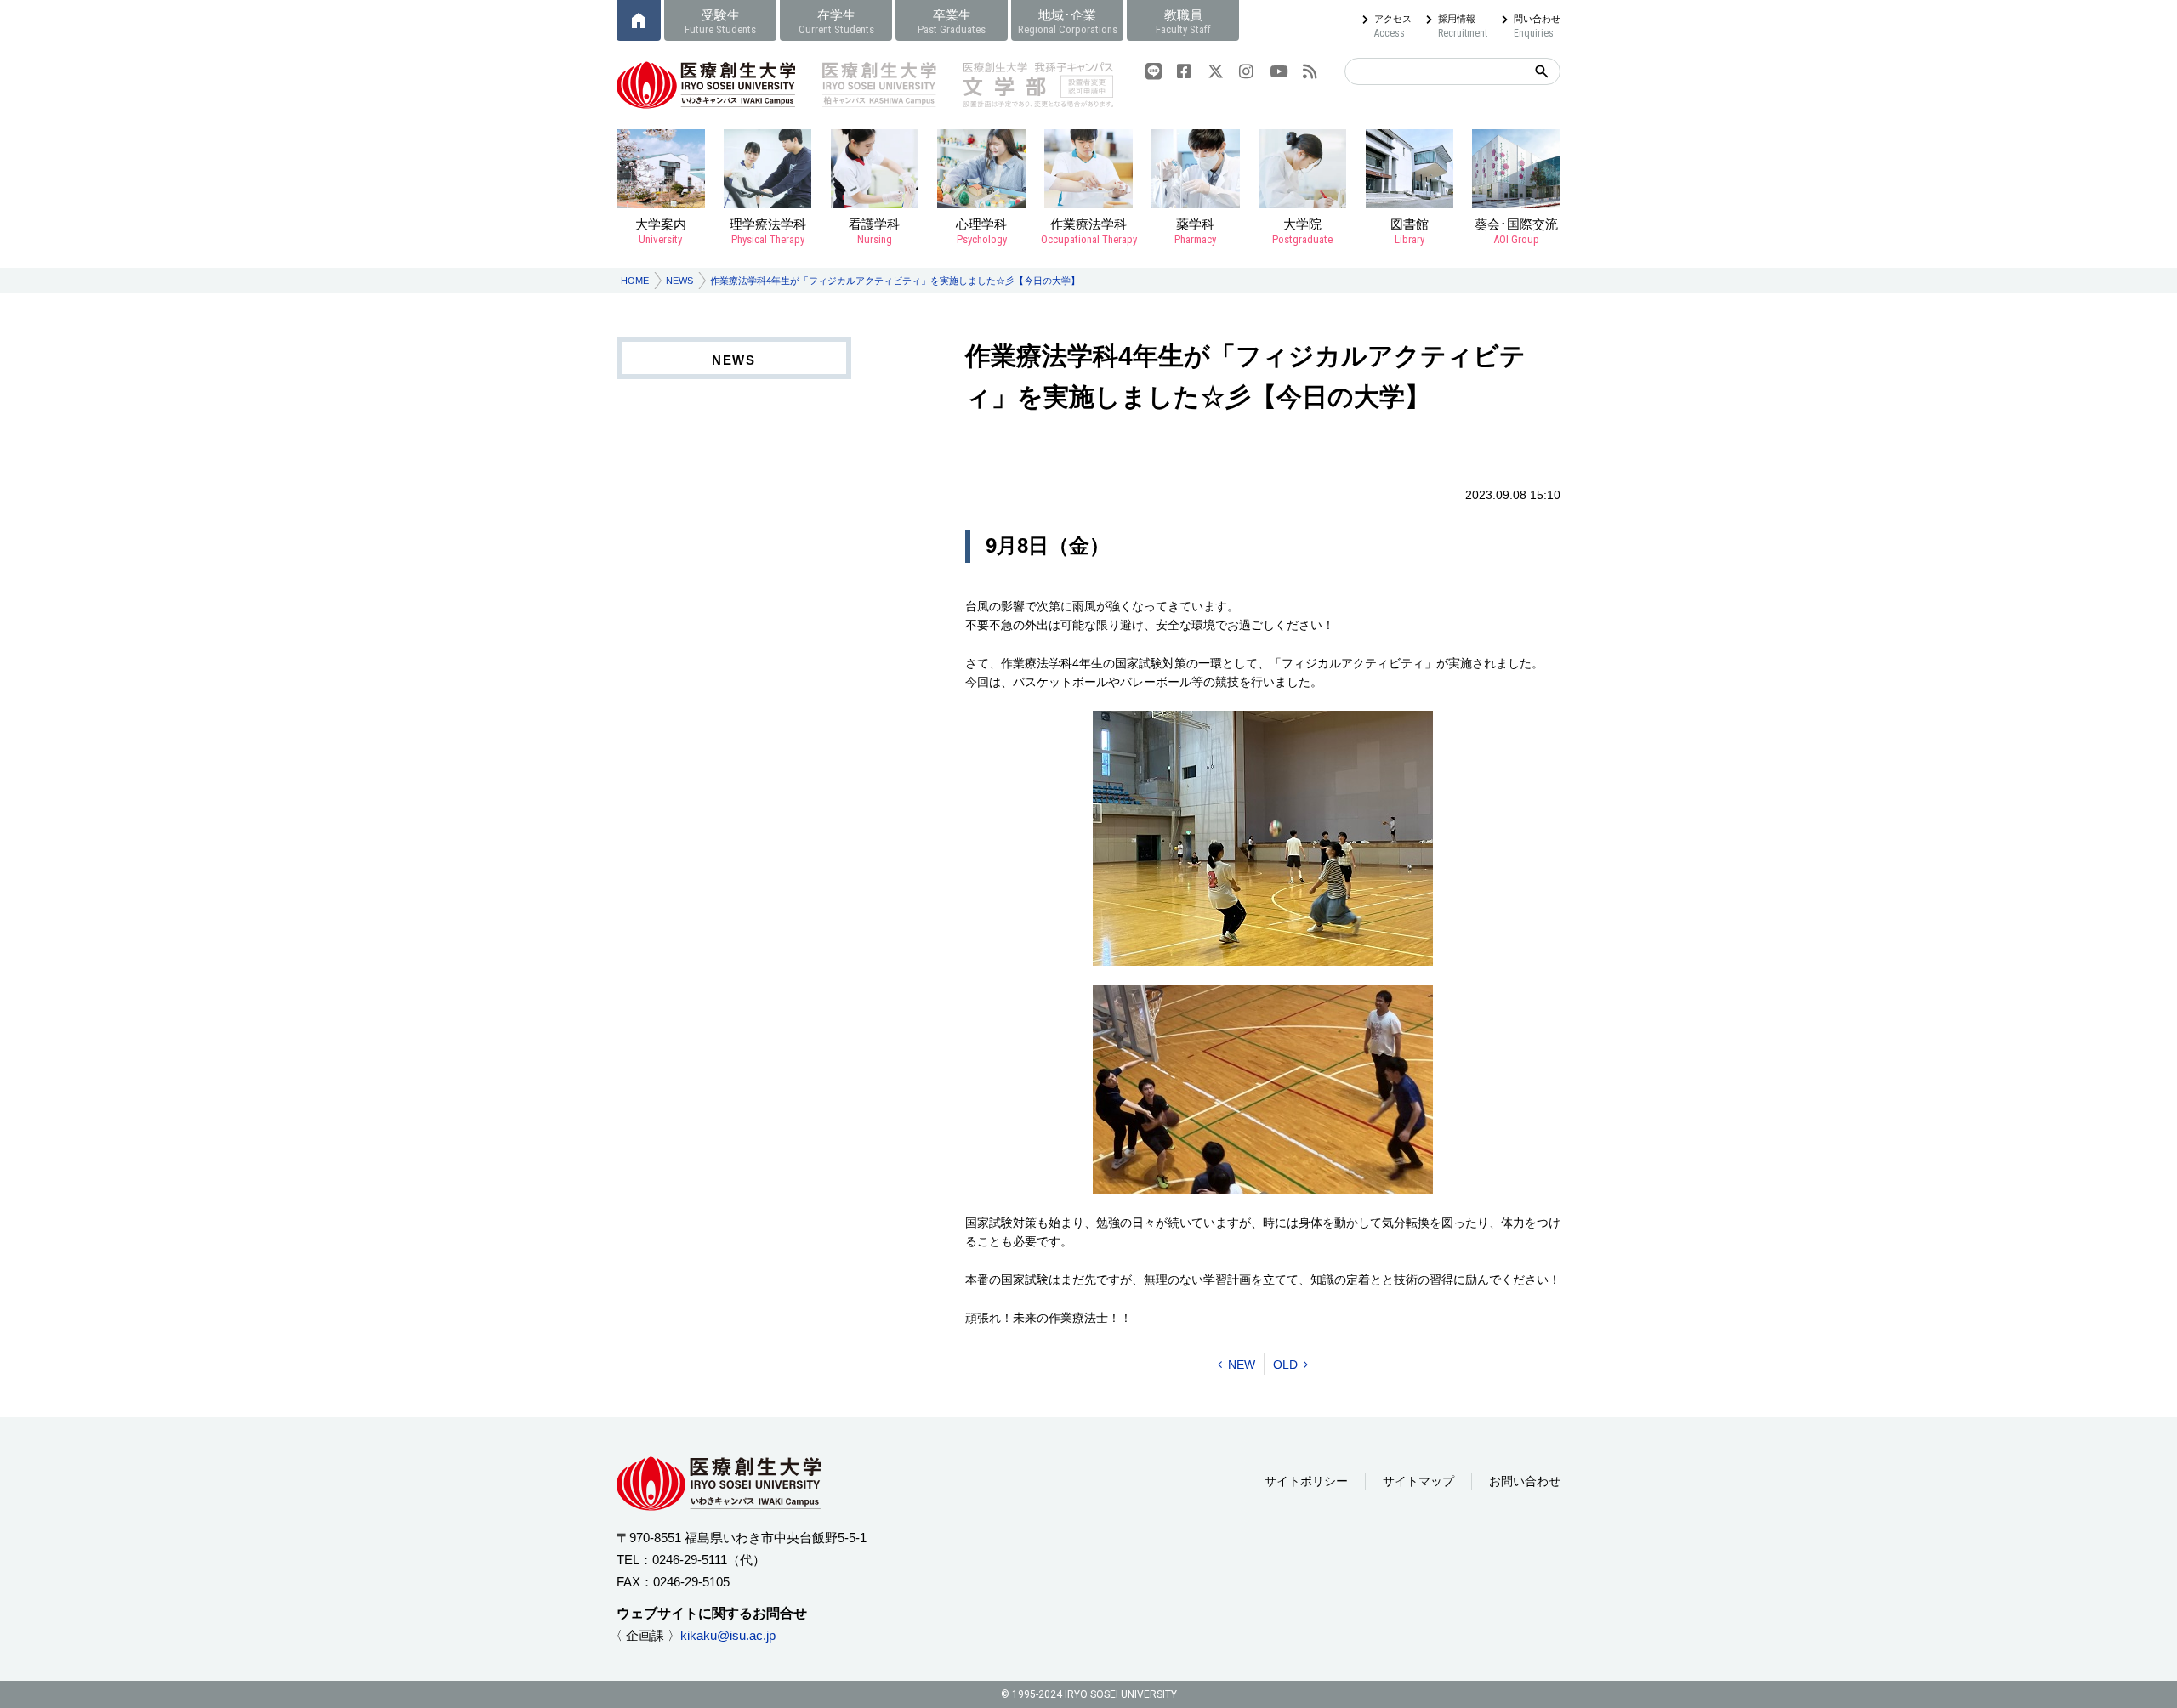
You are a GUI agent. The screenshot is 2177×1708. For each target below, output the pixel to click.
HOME (635, 281)
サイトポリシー (1306, 1481)
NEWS (679, 281)
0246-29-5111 (690, 1560)
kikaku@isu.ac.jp (728, 1635)
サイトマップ (1418, 1481)
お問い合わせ (1525, 1481)
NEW (1242, 1365)
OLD (1285, 1365)
